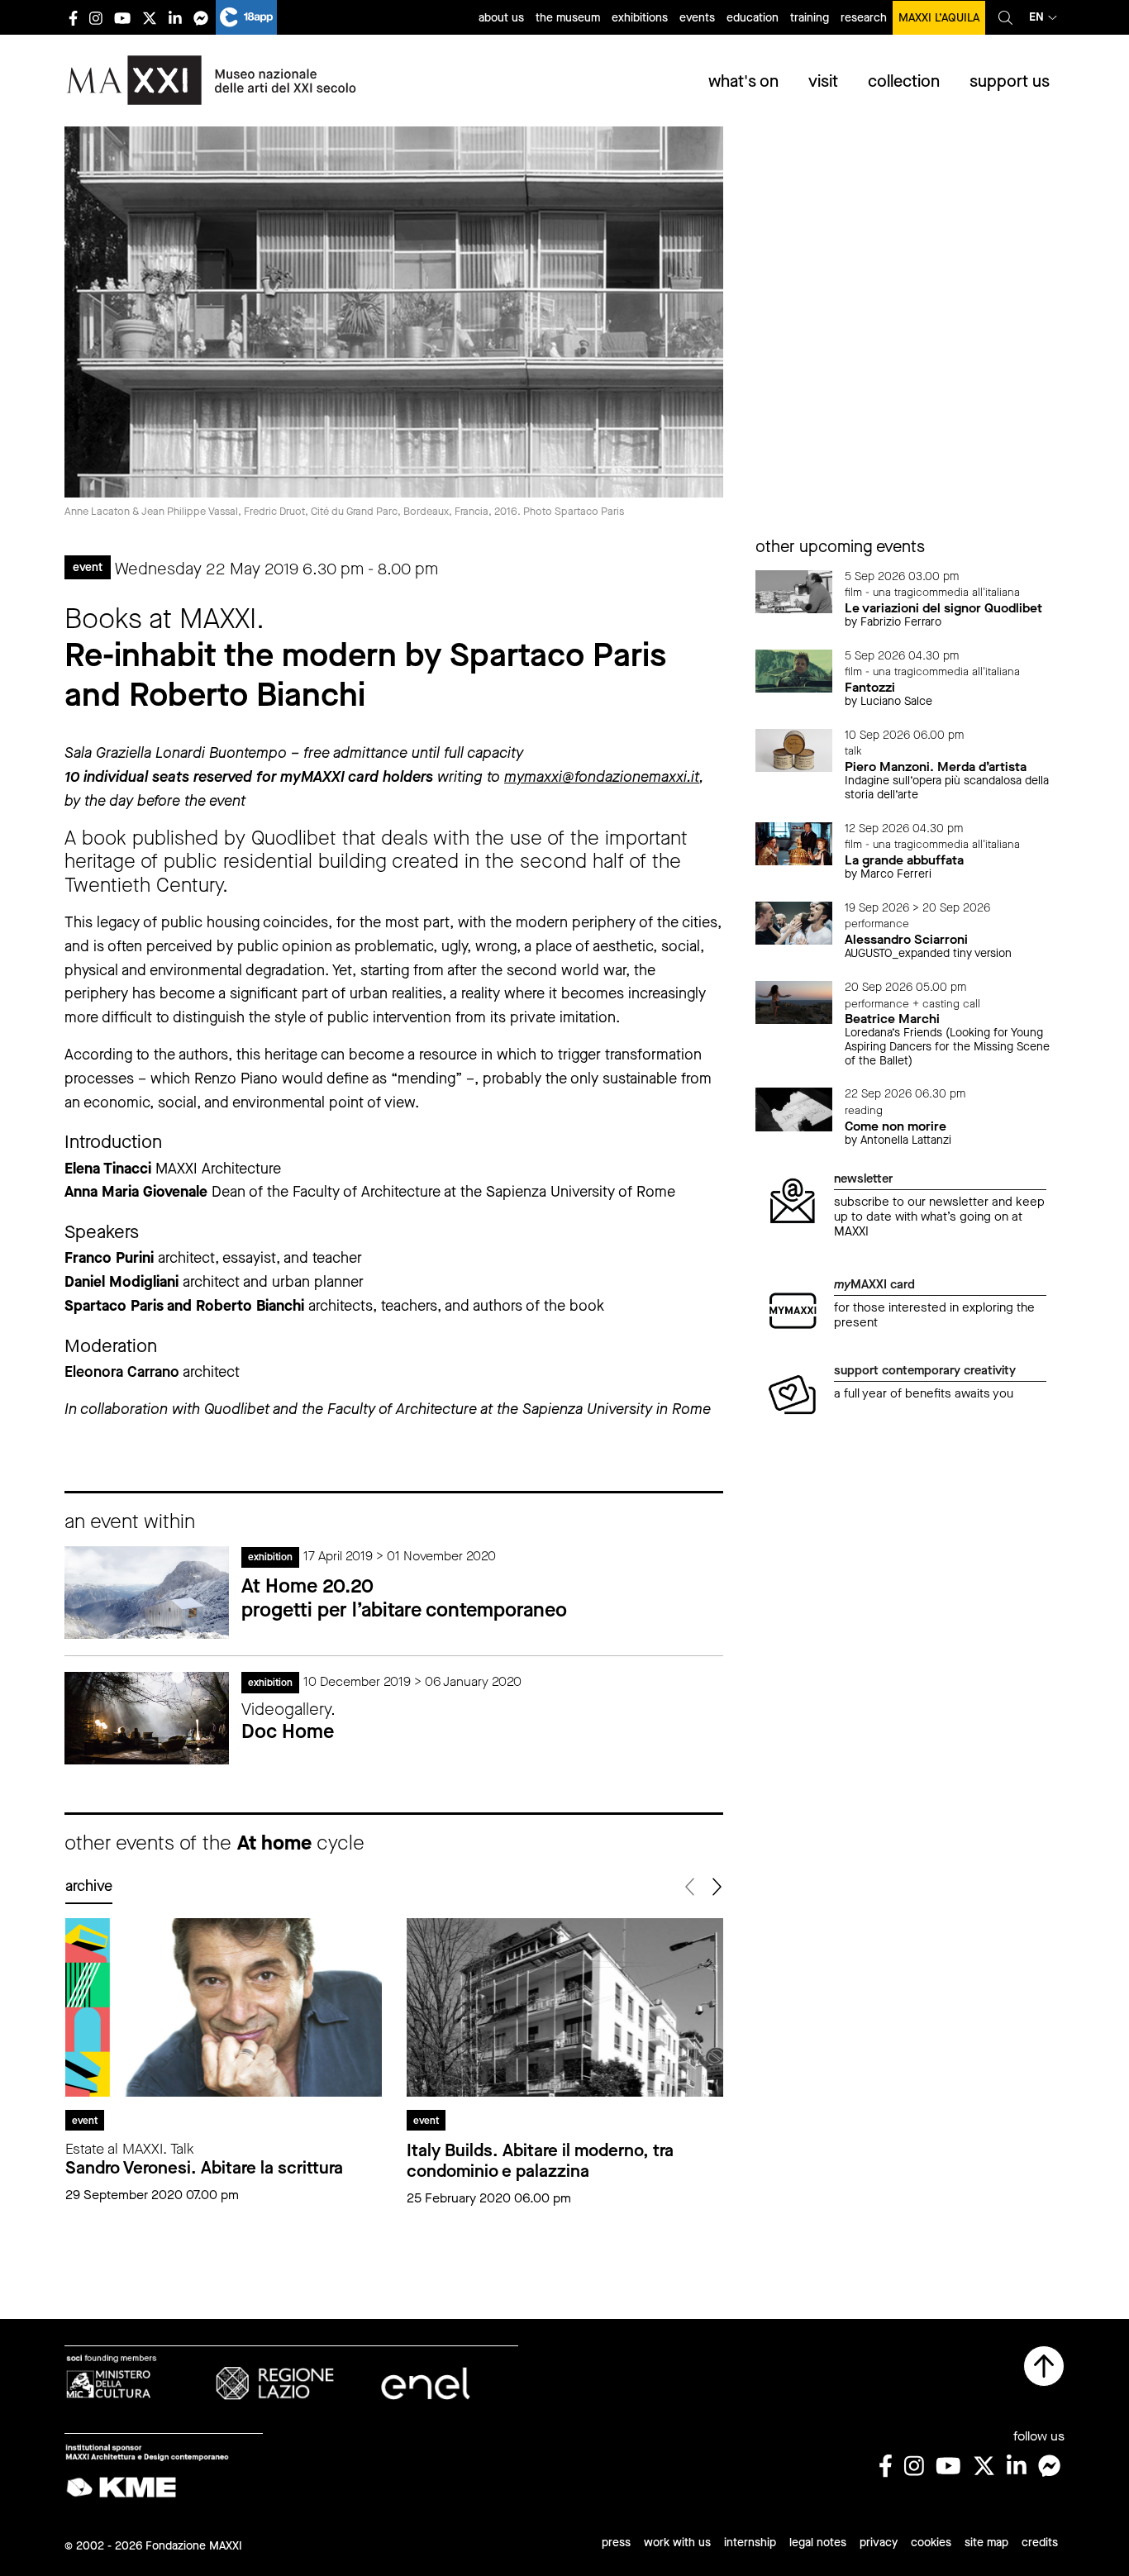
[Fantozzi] (794, 670)
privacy (879, 2543)
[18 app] (246, 17)
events (697, 18)
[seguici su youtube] (122, 18)
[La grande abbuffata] (794, 843)
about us (501, 18)
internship (750, 2543)
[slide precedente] (691, 1887)
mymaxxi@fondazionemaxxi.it (602, 777)
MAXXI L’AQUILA (939, 18)
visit (823, 81)
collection (904, 81)
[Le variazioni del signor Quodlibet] (794, 590)
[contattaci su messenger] (201, 18)
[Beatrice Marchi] (794, 1001)
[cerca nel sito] (1005, 17)
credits (1040, 2543)
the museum (568, 18)
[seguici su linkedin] (175, 18)
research (864, 18)
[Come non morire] (794, 1109)
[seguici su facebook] (73, 18)
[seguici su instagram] (96, 18)
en (1036, 17)
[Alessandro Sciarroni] (794, 922)
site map (986, 2543)
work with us (677, 2543)
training (810, 18)
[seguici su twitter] (150, 18)
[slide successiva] (716, 1887)
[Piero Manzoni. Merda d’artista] (794, 749)
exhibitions (640, 18)
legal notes (818, 2543)
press (616, 2543)
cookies (931, 2543)
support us (1010, 81)
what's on (743, 81)
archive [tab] (89, 1886)
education (753, 18)
